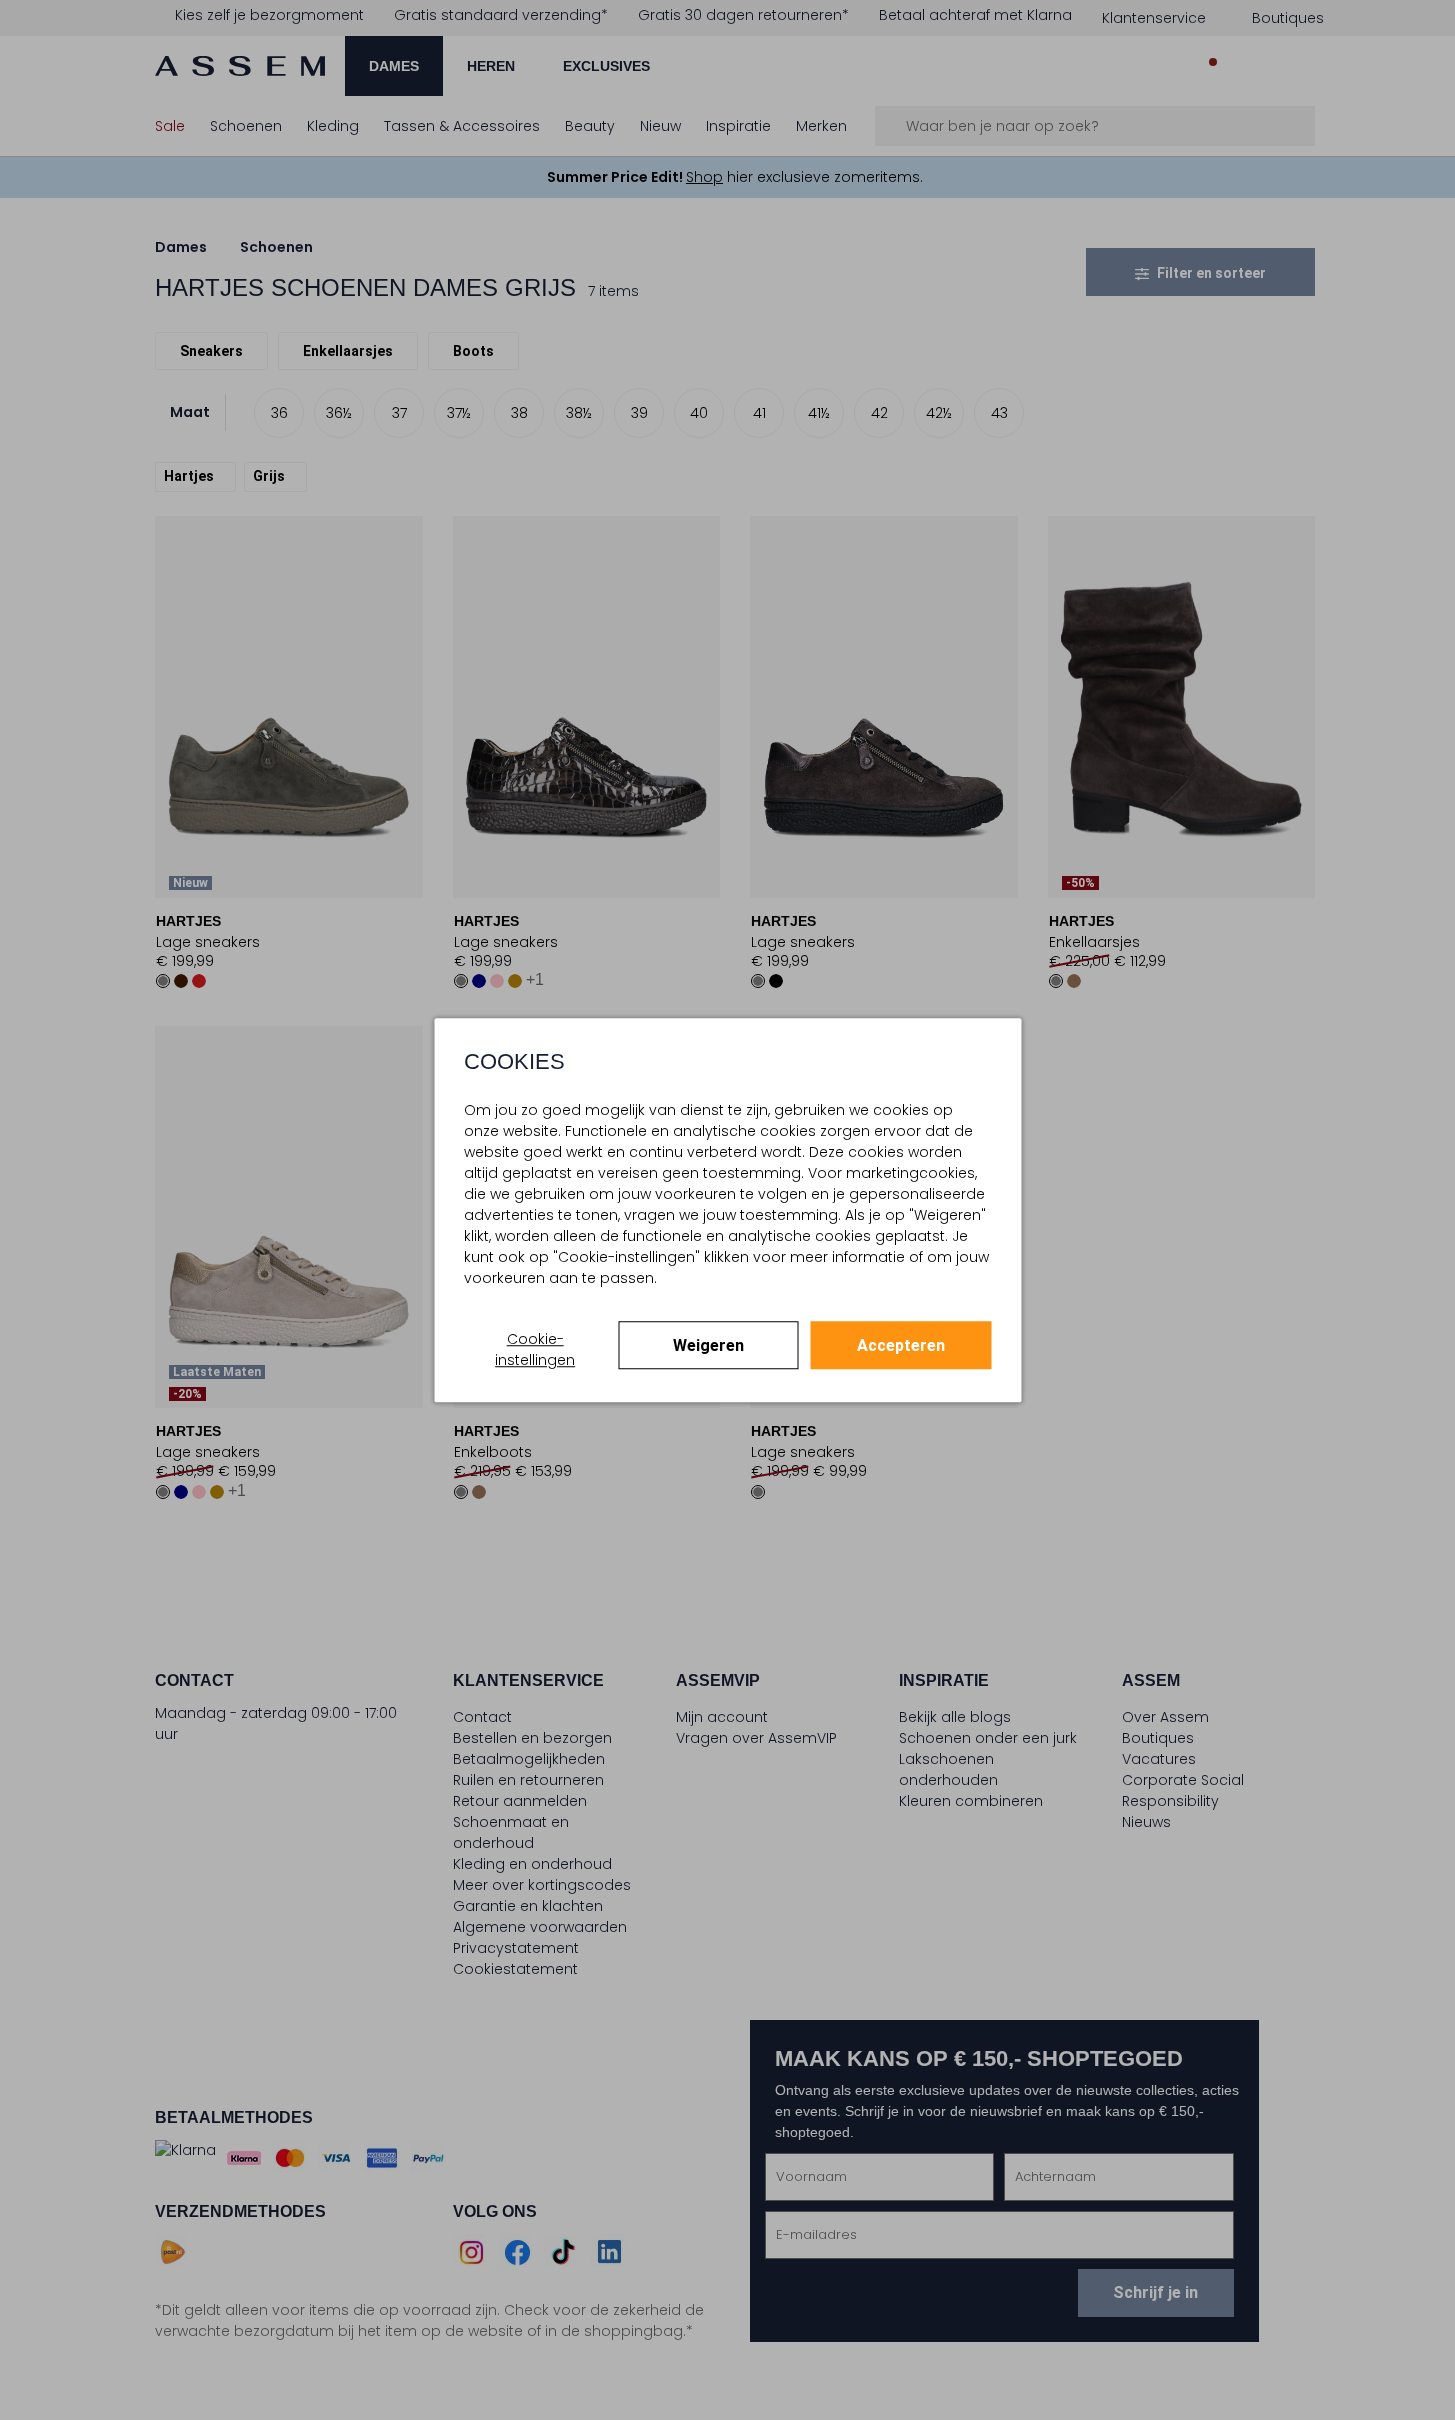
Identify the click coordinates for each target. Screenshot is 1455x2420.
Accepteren (901, 1345)
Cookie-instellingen (535, 1349)
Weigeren (708, 1345)
